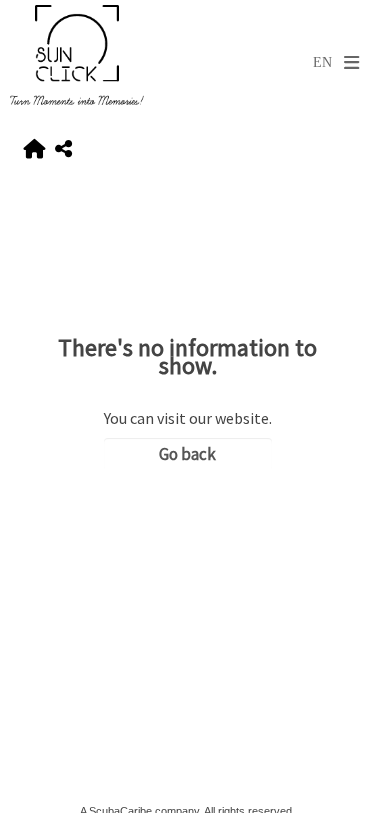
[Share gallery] (63, 149)
